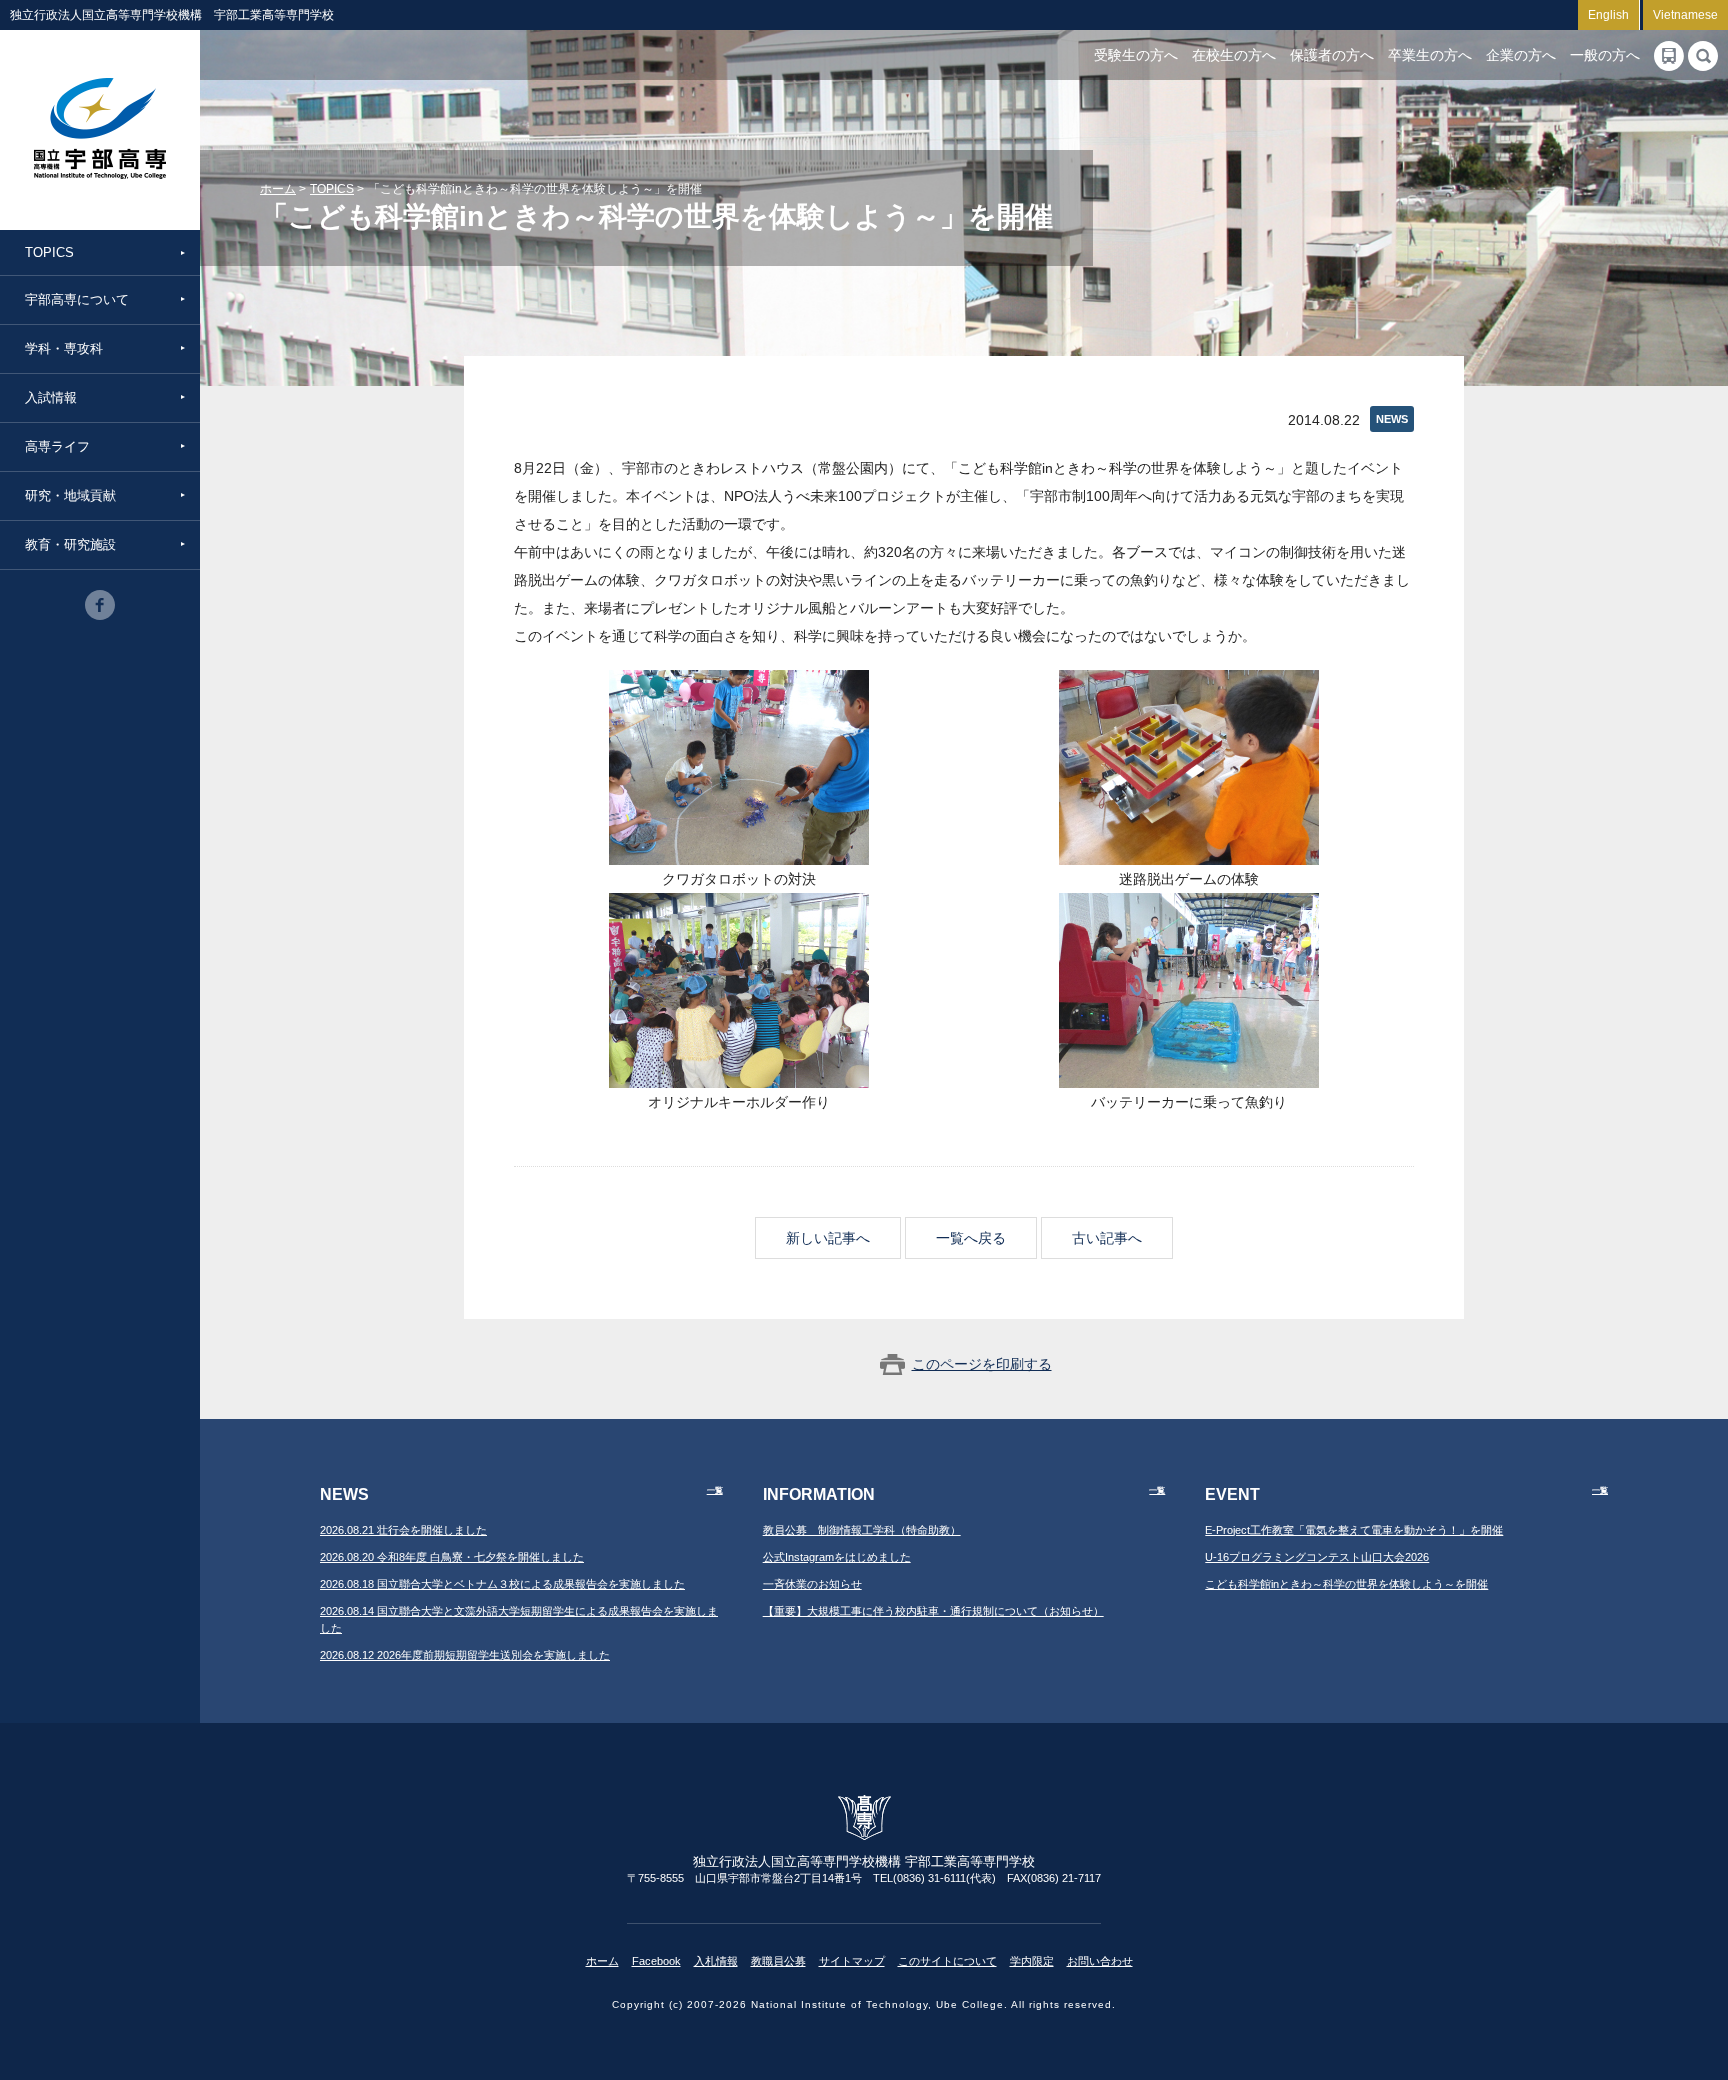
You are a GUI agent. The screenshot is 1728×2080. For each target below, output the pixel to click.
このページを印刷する (982, 1364)
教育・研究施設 (70, 544)
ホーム (278, 189)
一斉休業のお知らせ (812, 1584)
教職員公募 (778, 1961)
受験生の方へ (1136, 55)
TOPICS (49, 252)
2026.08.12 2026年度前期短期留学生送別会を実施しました (465, 1655)
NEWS (1392, 419)
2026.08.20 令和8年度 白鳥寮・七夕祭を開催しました (452, 1557)
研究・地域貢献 (70, 495)
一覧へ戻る (971, 1238)
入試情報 (51, 397)
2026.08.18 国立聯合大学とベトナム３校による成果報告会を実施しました (502, 1584)
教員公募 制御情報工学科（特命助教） (862, 1530)
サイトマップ (852, 1961)
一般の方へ (1605, 55)
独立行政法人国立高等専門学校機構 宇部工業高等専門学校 (100, 130)
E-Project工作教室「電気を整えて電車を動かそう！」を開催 (1354, 1530)
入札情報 (716, 1961)
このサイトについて (947, 1961)
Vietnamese (1685, 15)
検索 (1703, 56)
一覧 (715, 1490)
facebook (100, 605)
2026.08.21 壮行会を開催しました (403, 1530)
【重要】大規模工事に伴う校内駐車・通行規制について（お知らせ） (933, 1611)
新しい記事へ (828, 1238)
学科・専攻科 (64, 348)
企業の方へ (1521, 55)
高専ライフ (57, 446)
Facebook (656, 1961)
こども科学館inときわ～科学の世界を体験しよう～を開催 (1346, 1584)
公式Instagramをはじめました (837, 1557)
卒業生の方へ (1430, 55)
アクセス (1669, 56)
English (1608, 15)
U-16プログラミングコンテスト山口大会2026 (1317, 1557)
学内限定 (1032, 1961)
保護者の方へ (1332, 55)
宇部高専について (77, 299)
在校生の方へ (1234, 55)
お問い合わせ (1100, 1961)
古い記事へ (1107, 1238)
